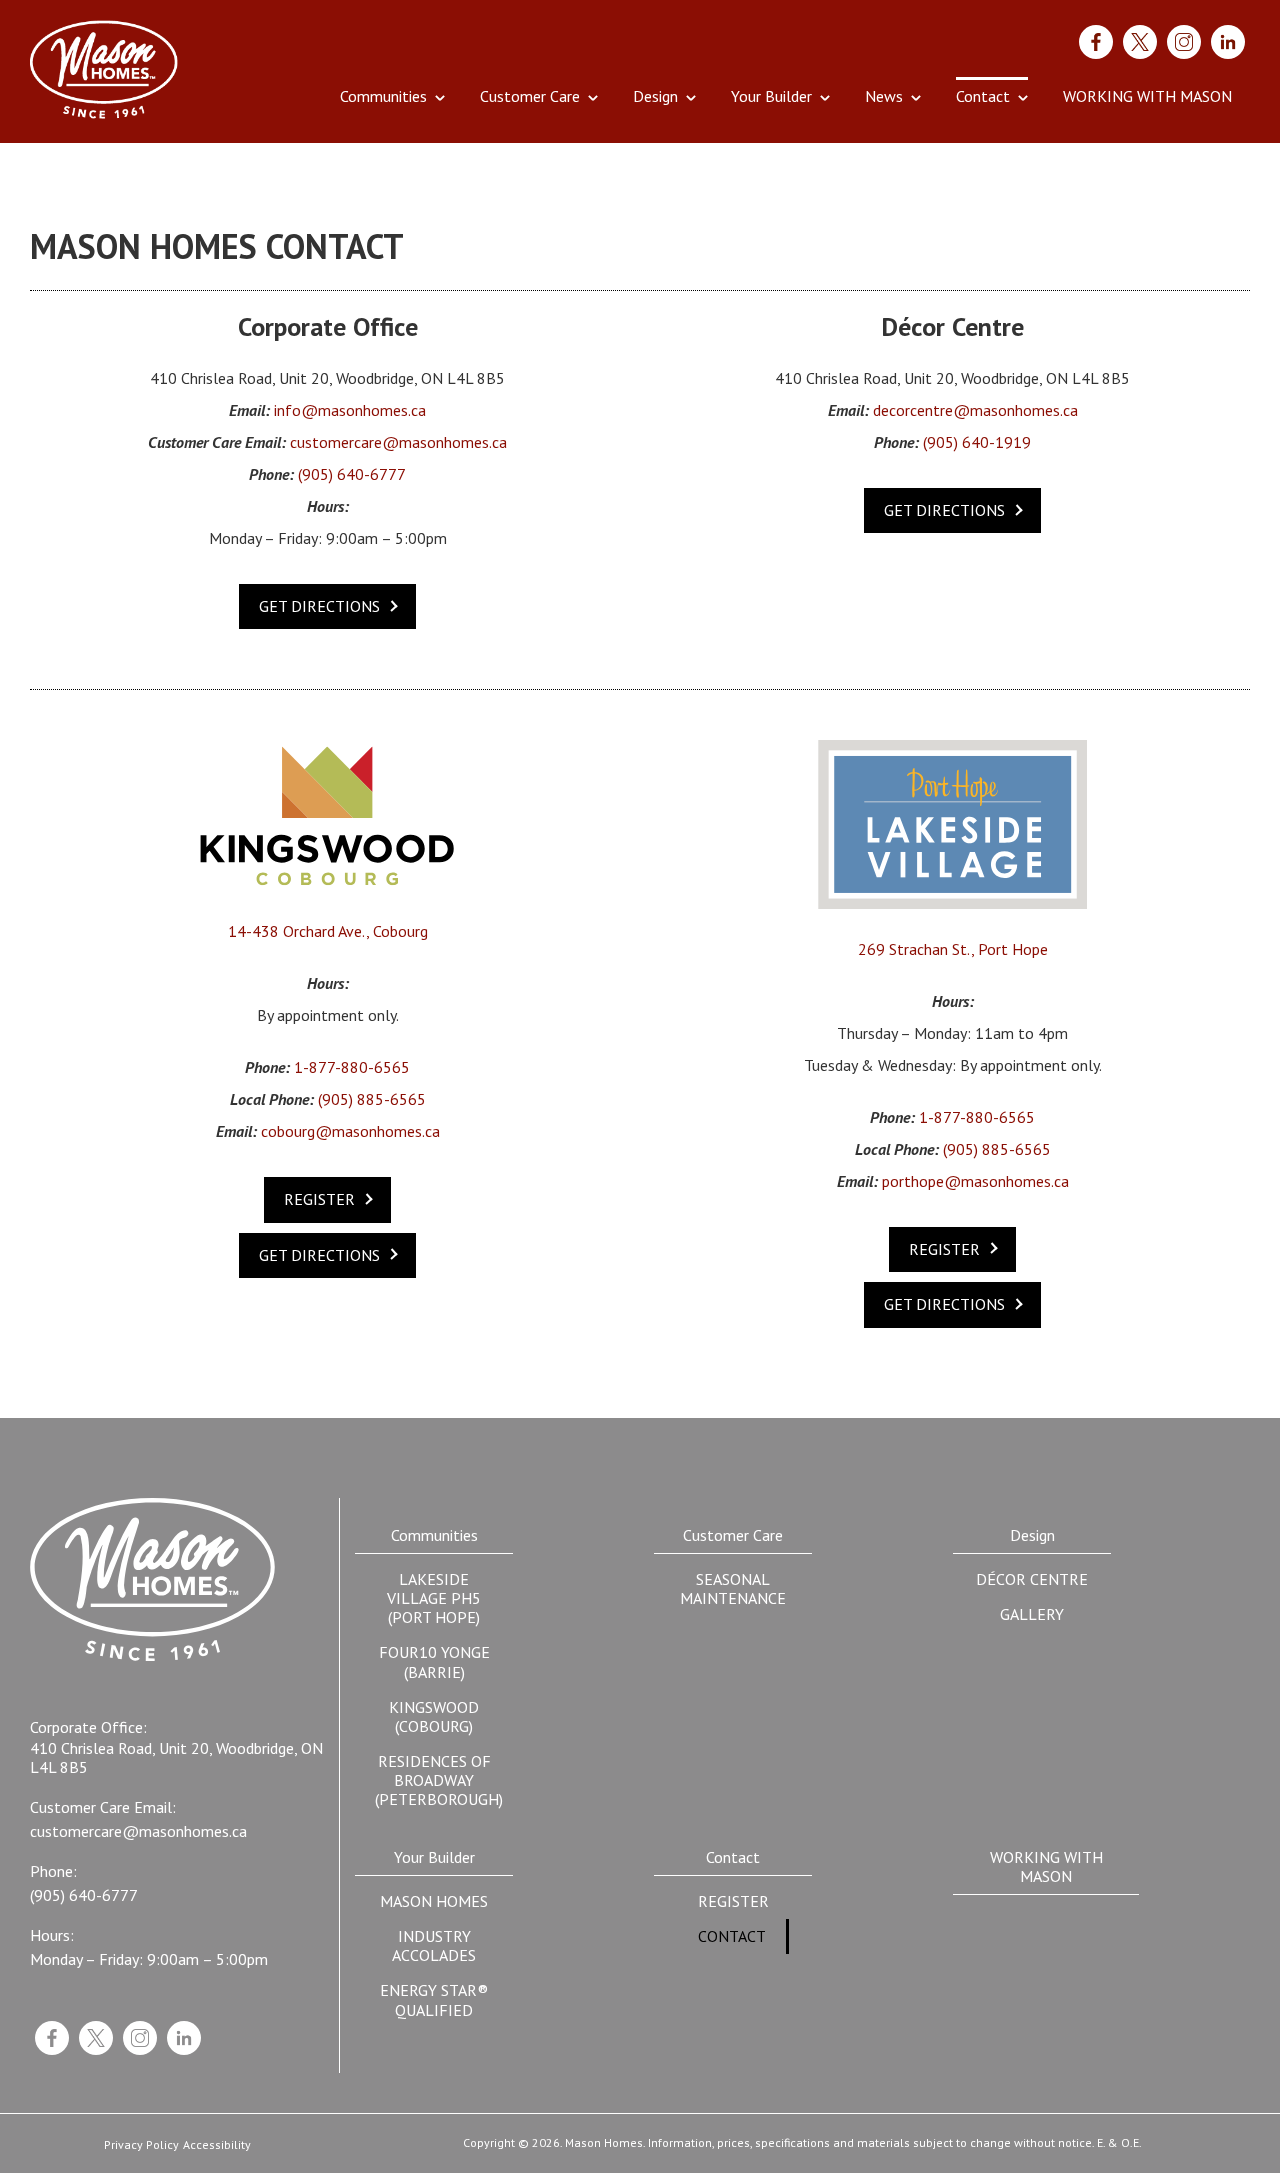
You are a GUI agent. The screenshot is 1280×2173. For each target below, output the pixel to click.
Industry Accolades (434, 1945)
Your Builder (771, 96)
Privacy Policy (141, 2145)
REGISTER (319, 1199)
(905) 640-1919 (977, 442)
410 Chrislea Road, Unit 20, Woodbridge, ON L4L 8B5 (176, 1758)
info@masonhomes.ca (350, 410)
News (884, 96)
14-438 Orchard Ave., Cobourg (328, 931)
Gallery (1032, 1614)
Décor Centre (1032, 1579)
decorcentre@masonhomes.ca (975, 410)
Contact (983, 96)
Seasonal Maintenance (733, 1588)
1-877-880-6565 (352, 1067)
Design (655, 96)
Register (733, 1901)
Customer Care (530, 96)
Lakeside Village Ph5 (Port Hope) (434, 1598)
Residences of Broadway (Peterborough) (439, 1780)
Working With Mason (1147, 96)
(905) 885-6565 (372, 1099)
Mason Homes (434, 1901)
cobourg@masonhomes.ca (350, 1131)
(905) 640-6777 (352, 474)
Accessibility (217, 2145)
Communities (383, 96)
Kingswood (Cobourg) (434, 1716)
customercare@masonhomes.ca (398, 442)
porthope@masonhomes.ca (975, 1181)
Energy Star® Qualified (434, 1999)
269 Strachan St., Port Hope (953, 949)
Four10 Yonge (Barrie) (434, 1661)
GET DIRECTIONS (319, 606)
